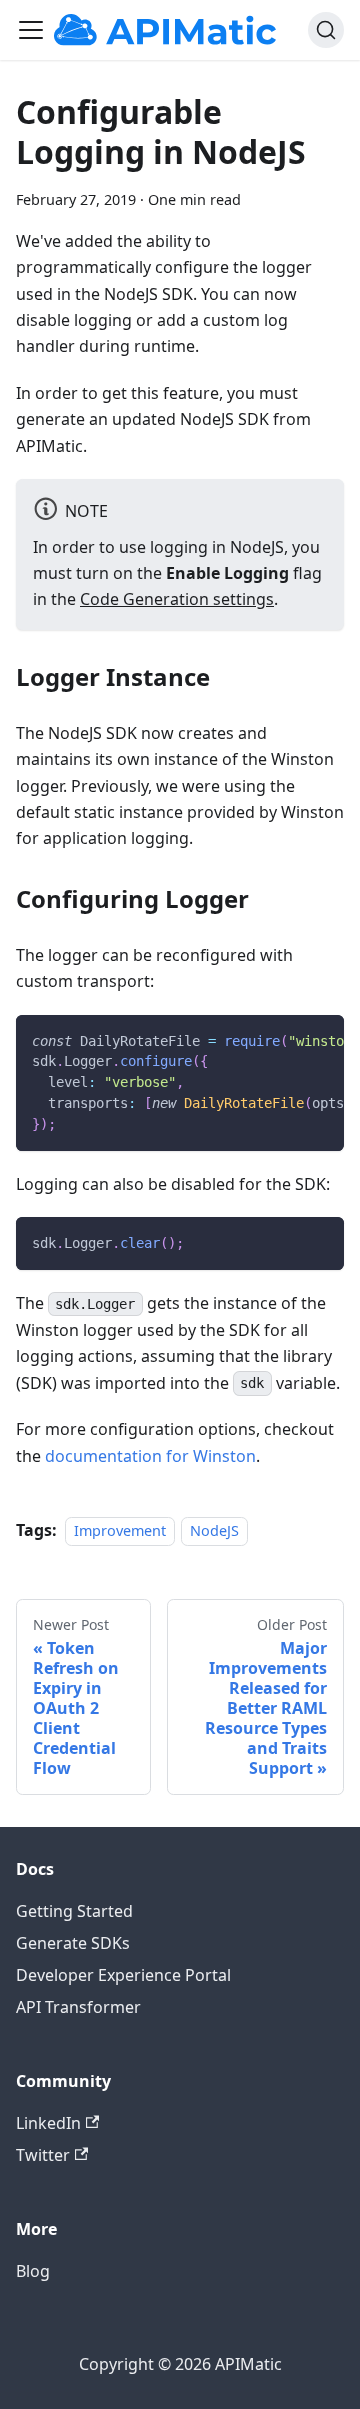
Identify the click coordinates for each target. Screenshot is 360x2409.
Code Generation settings (177, 599)
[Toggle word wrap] (283, 1040)
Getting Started (74, 1911)
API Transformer (78, 2007)
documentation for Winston (150, 1456)
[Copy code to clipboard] (319, 1040)
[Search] (326, 30)
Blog (33, 2271)
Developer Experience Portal (123, 1975)
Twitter (43, 2155)
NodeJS (214, 1530)
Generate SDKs (73, 1943)
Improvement (120, 1530)
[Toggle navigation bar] (31, 30)
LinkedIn (48, 2123)
